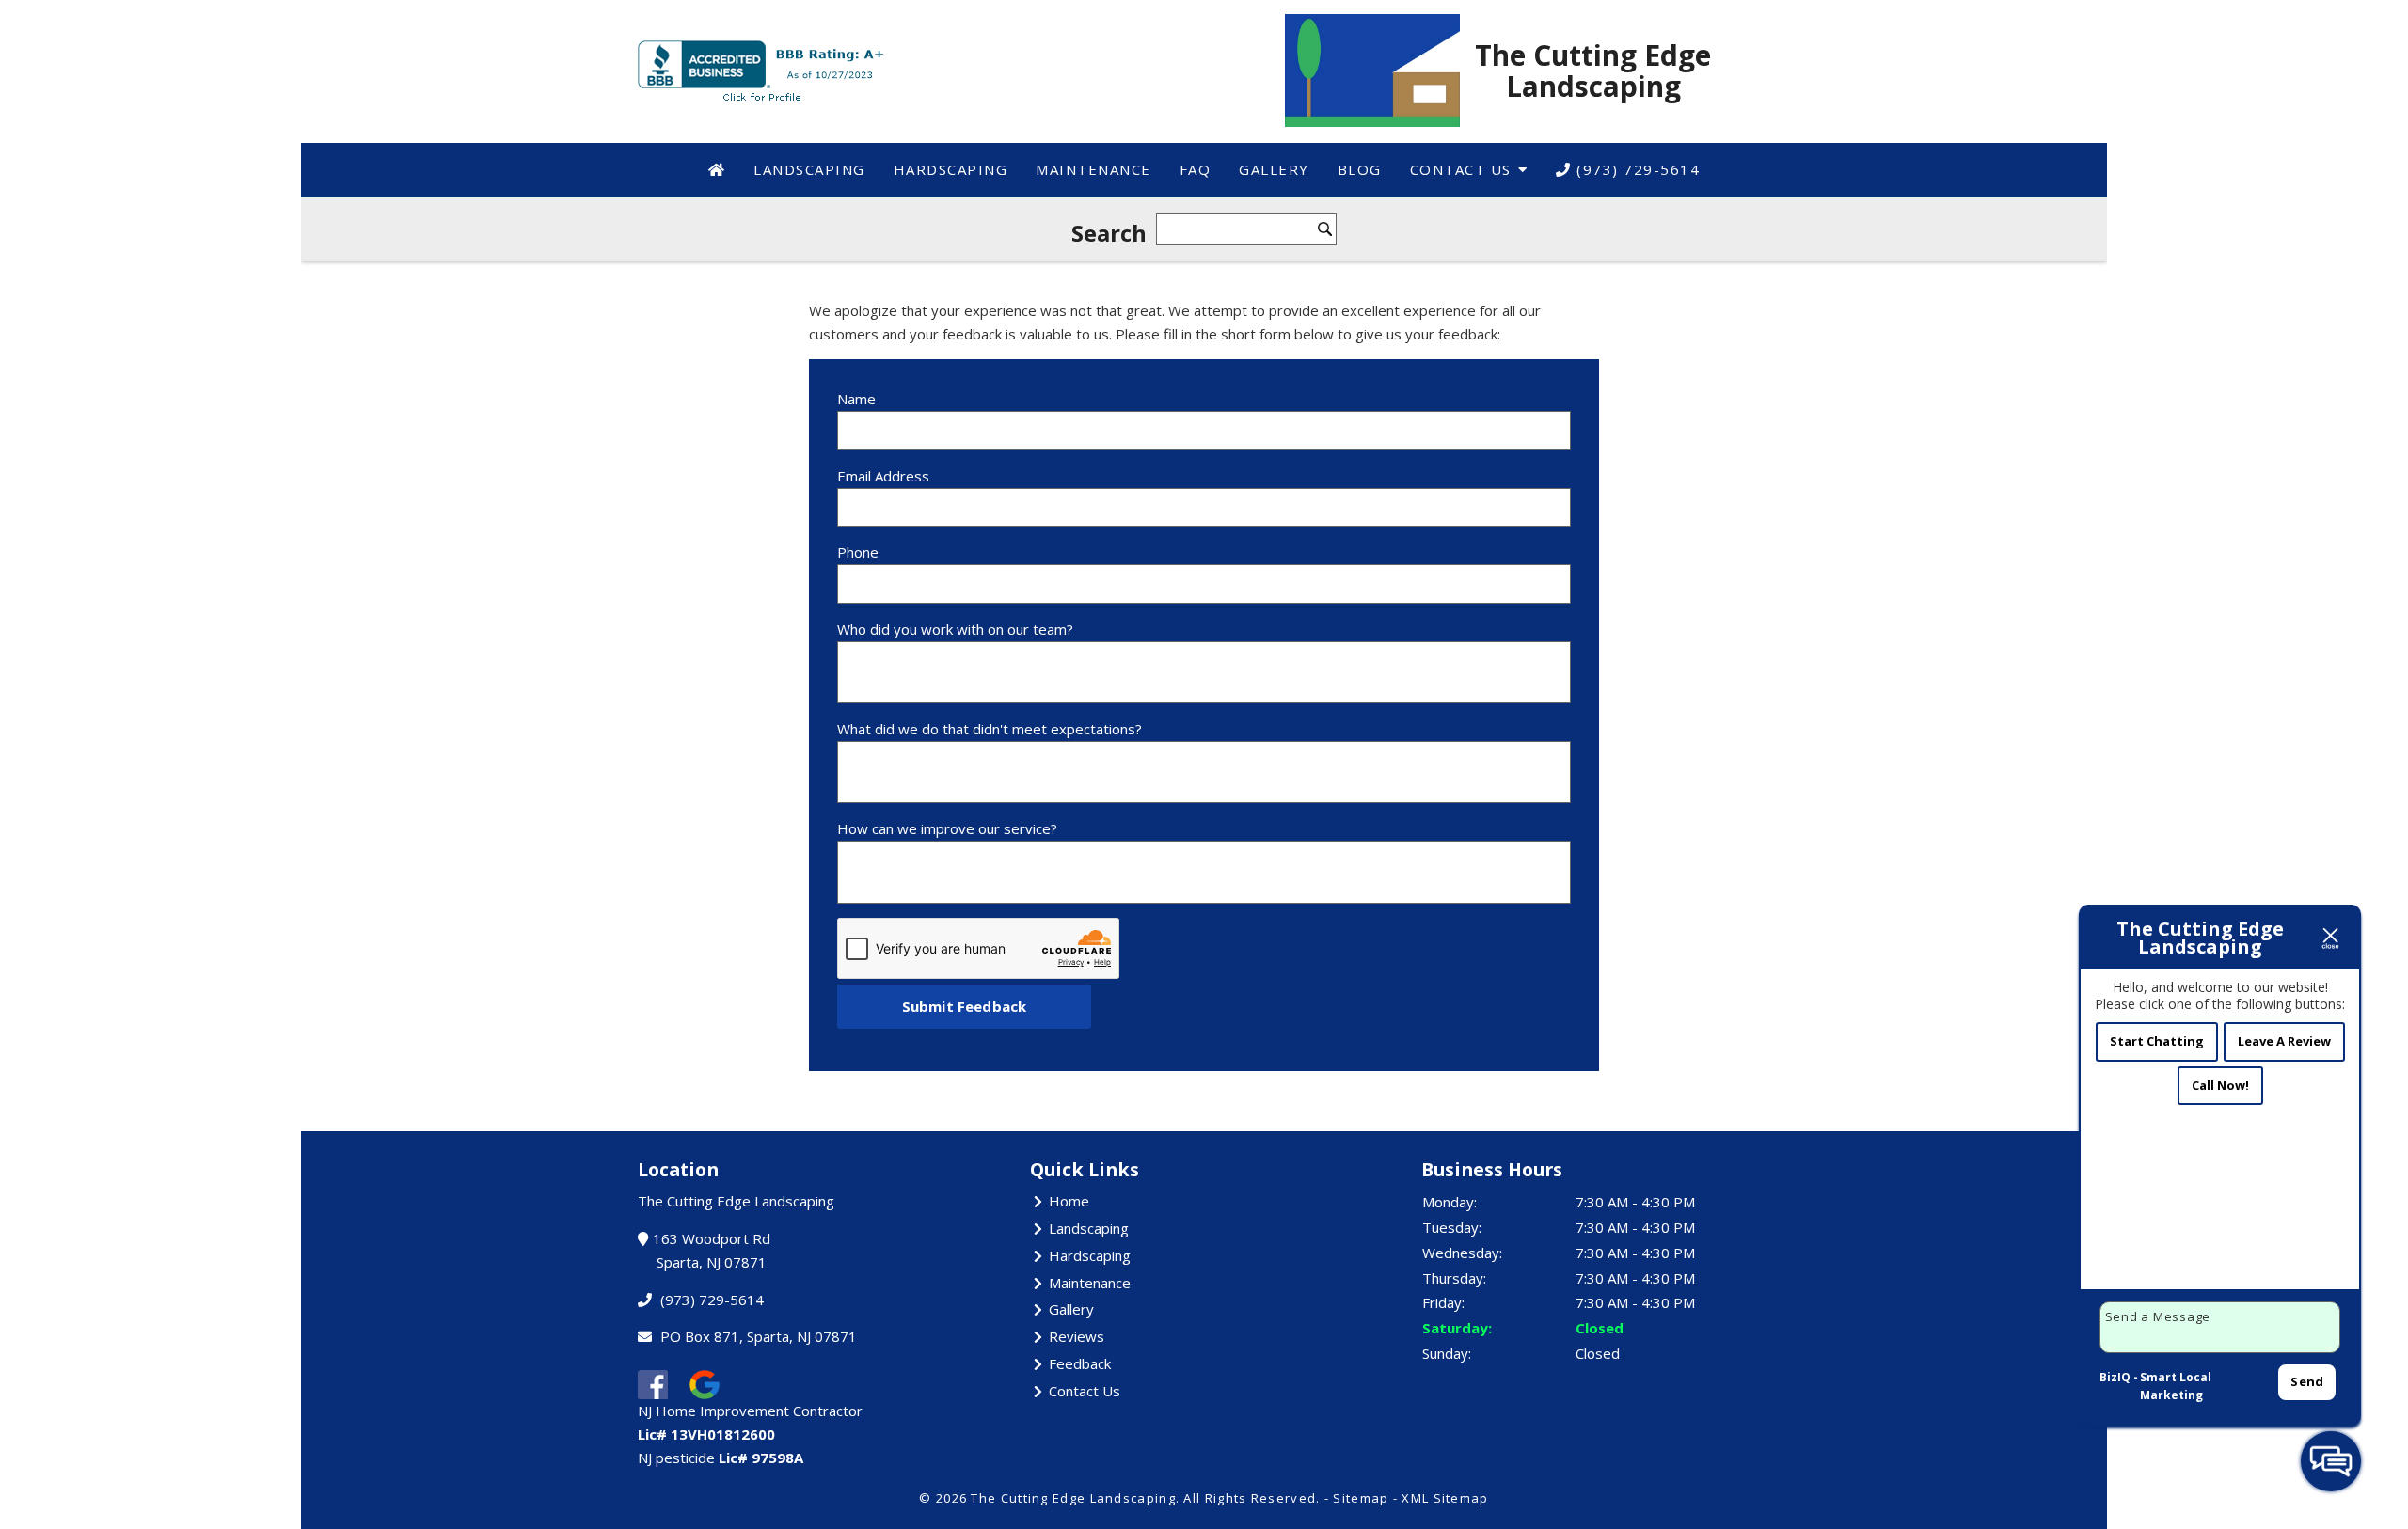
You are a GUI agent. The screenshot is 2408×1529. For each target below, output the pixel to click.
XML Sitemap (1445, 1498)
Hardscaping (951, 169)
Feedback (1080, 1363)
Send (2307, 1381)
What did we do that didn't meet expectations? (990, 729)
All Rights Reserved (1250, 1498)
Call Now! (2220, 1085)
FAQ (1196, 169)
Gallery (1274, 169)
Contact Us (1461, 169)
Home (1069, 1201)
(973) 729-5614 (1636, 169)
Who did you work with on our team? (955, 629)
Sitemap (1361, 1498)
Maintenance (1093, 169)
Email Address (883, 476)
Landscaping (809, 169)
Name (856, 399)
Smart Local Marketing (2176, 1387)
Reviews (1077, 1336)
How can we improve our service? (947, 828)
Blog (1360, 169)
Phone (858, 552)
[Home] (717, 170)
